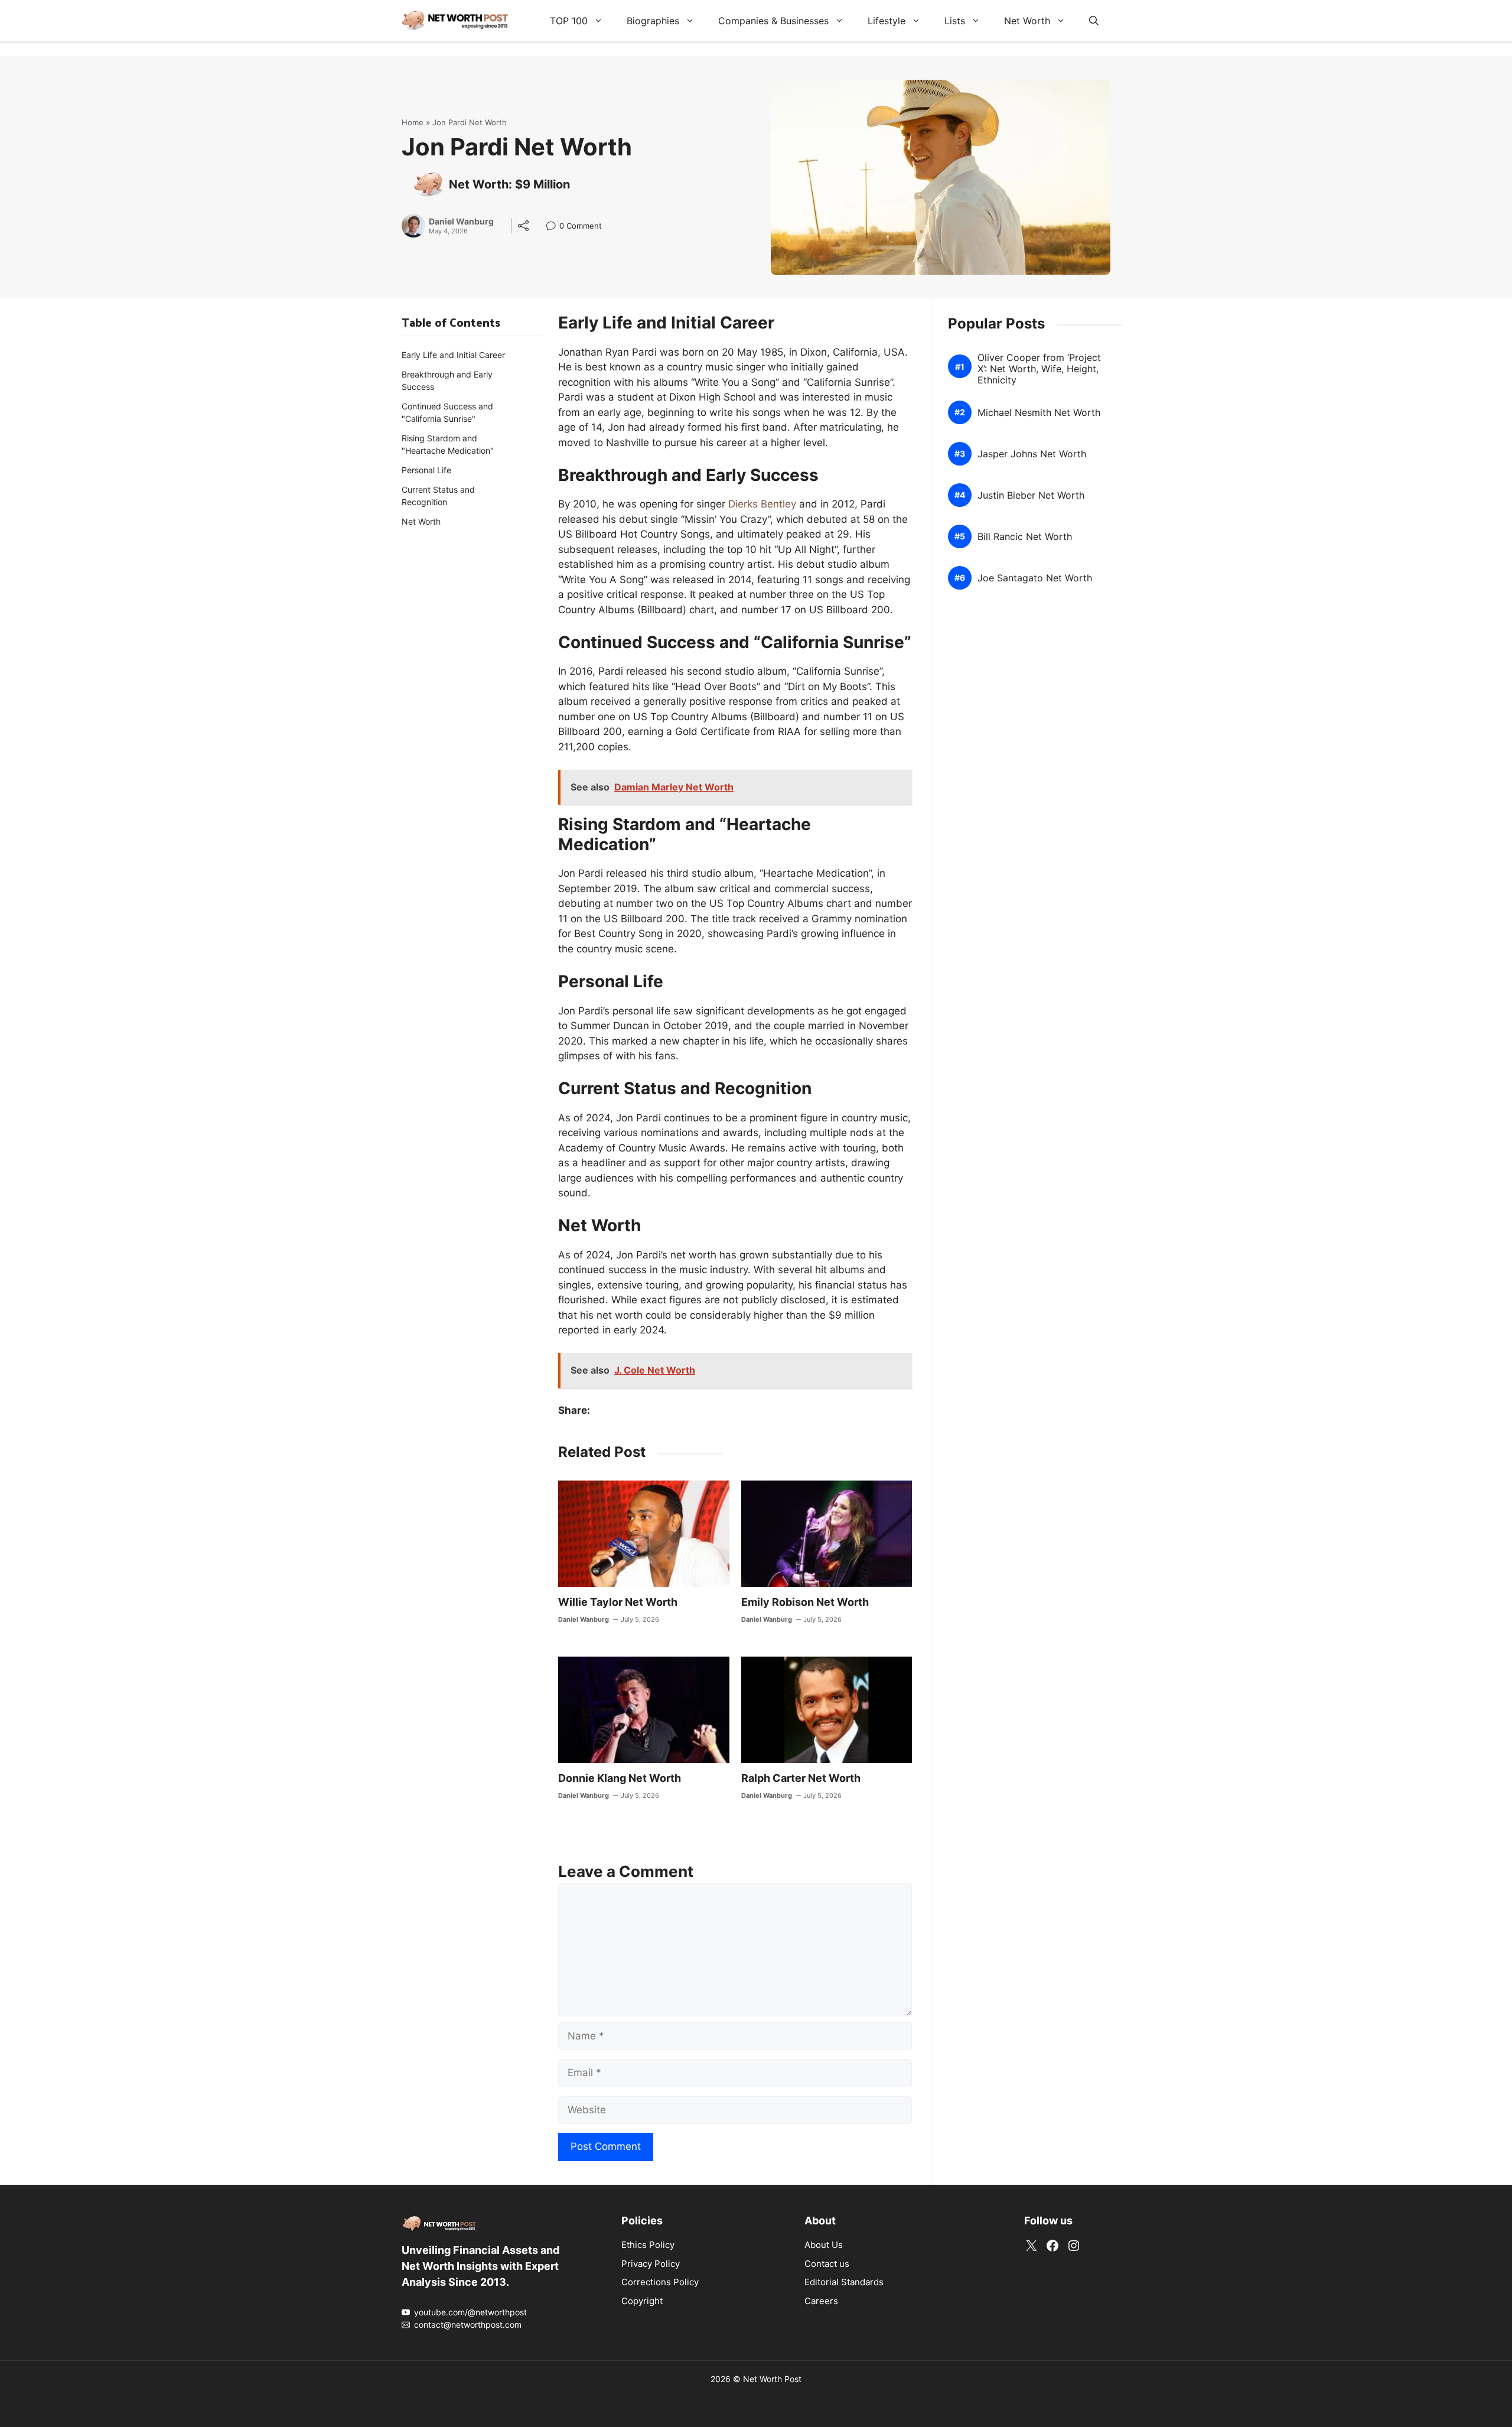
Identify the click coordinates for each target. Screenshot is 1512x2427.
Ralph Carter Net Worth (801, 1778)
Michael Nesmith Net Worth (1039, 413)
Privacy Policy (651, 2264)
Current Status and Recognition (438, 496)
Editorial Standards (844, 2282)
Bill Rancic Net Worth (1025, 537)
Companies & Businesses (773, 21)
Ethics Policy (648, 2245)
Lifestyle (887, 21)
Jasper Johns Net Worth (1032, 454)
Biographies (653, 21)
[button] (1094, 21)
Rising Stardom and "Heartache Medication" (448, 444)
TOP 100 (569, 21)
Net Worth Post (772, 2379)
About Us (824, 2245)
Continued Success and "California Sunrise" (447, 412)
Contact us (827, 2264)
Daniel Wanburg (461, 222)
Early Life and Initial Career (453, 355)
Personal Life (426, 470)
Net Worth (1027, 21)
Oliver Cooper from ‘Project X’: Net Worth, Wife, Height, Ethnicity (1039, 369)
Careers (821, 2301)
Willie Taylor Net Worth (618, 1602)
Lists (955, 21)
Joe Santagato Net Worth (1035, 578)
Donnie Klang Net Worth (620, 1778)
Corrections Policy (660, 2282)
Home (413, 122)
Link (554, 227)
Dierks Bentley (762, 504)
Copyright (642, 2301)
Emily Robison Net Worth (805, 1602)
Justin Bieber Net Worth (1031, 495)
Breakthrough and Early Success (447, 380)
